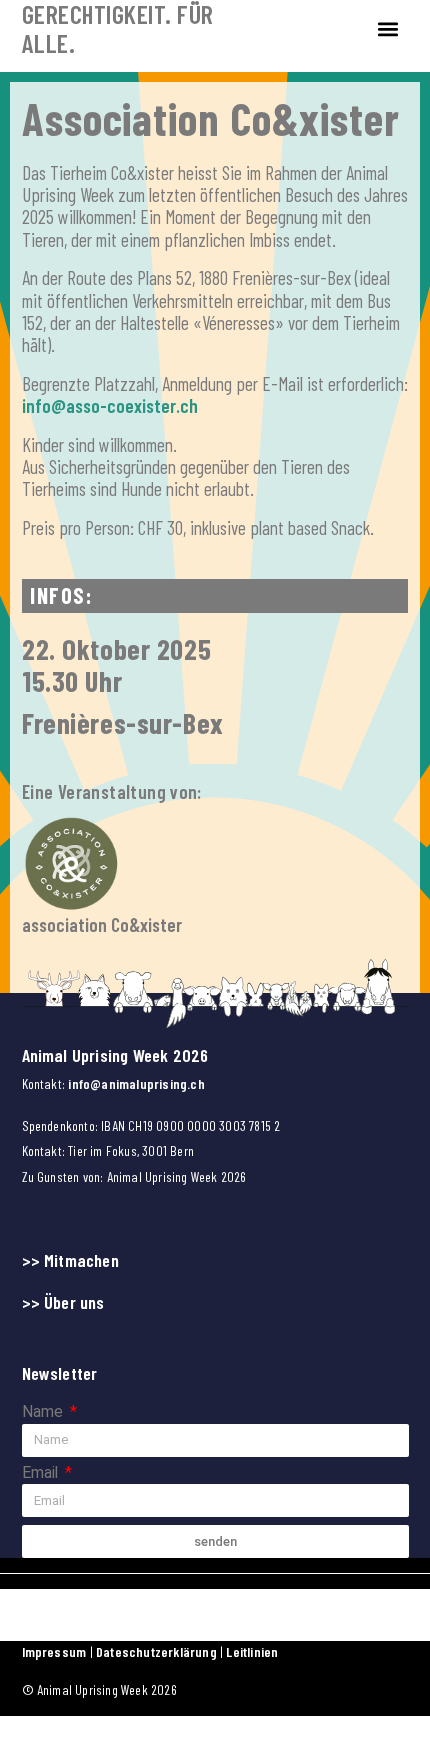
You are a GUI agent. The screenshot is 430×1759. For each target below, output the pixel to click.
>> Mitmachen (70, 1260)
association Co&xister (102, 924)
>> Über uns (63, 1302)
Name (44, 1412)
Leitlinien (252, 1651)
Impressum (54, 1651)
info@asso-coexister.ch (110, 405)
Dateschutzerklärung (158, 1651)
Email (42, 1473)
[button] (388, 28)
